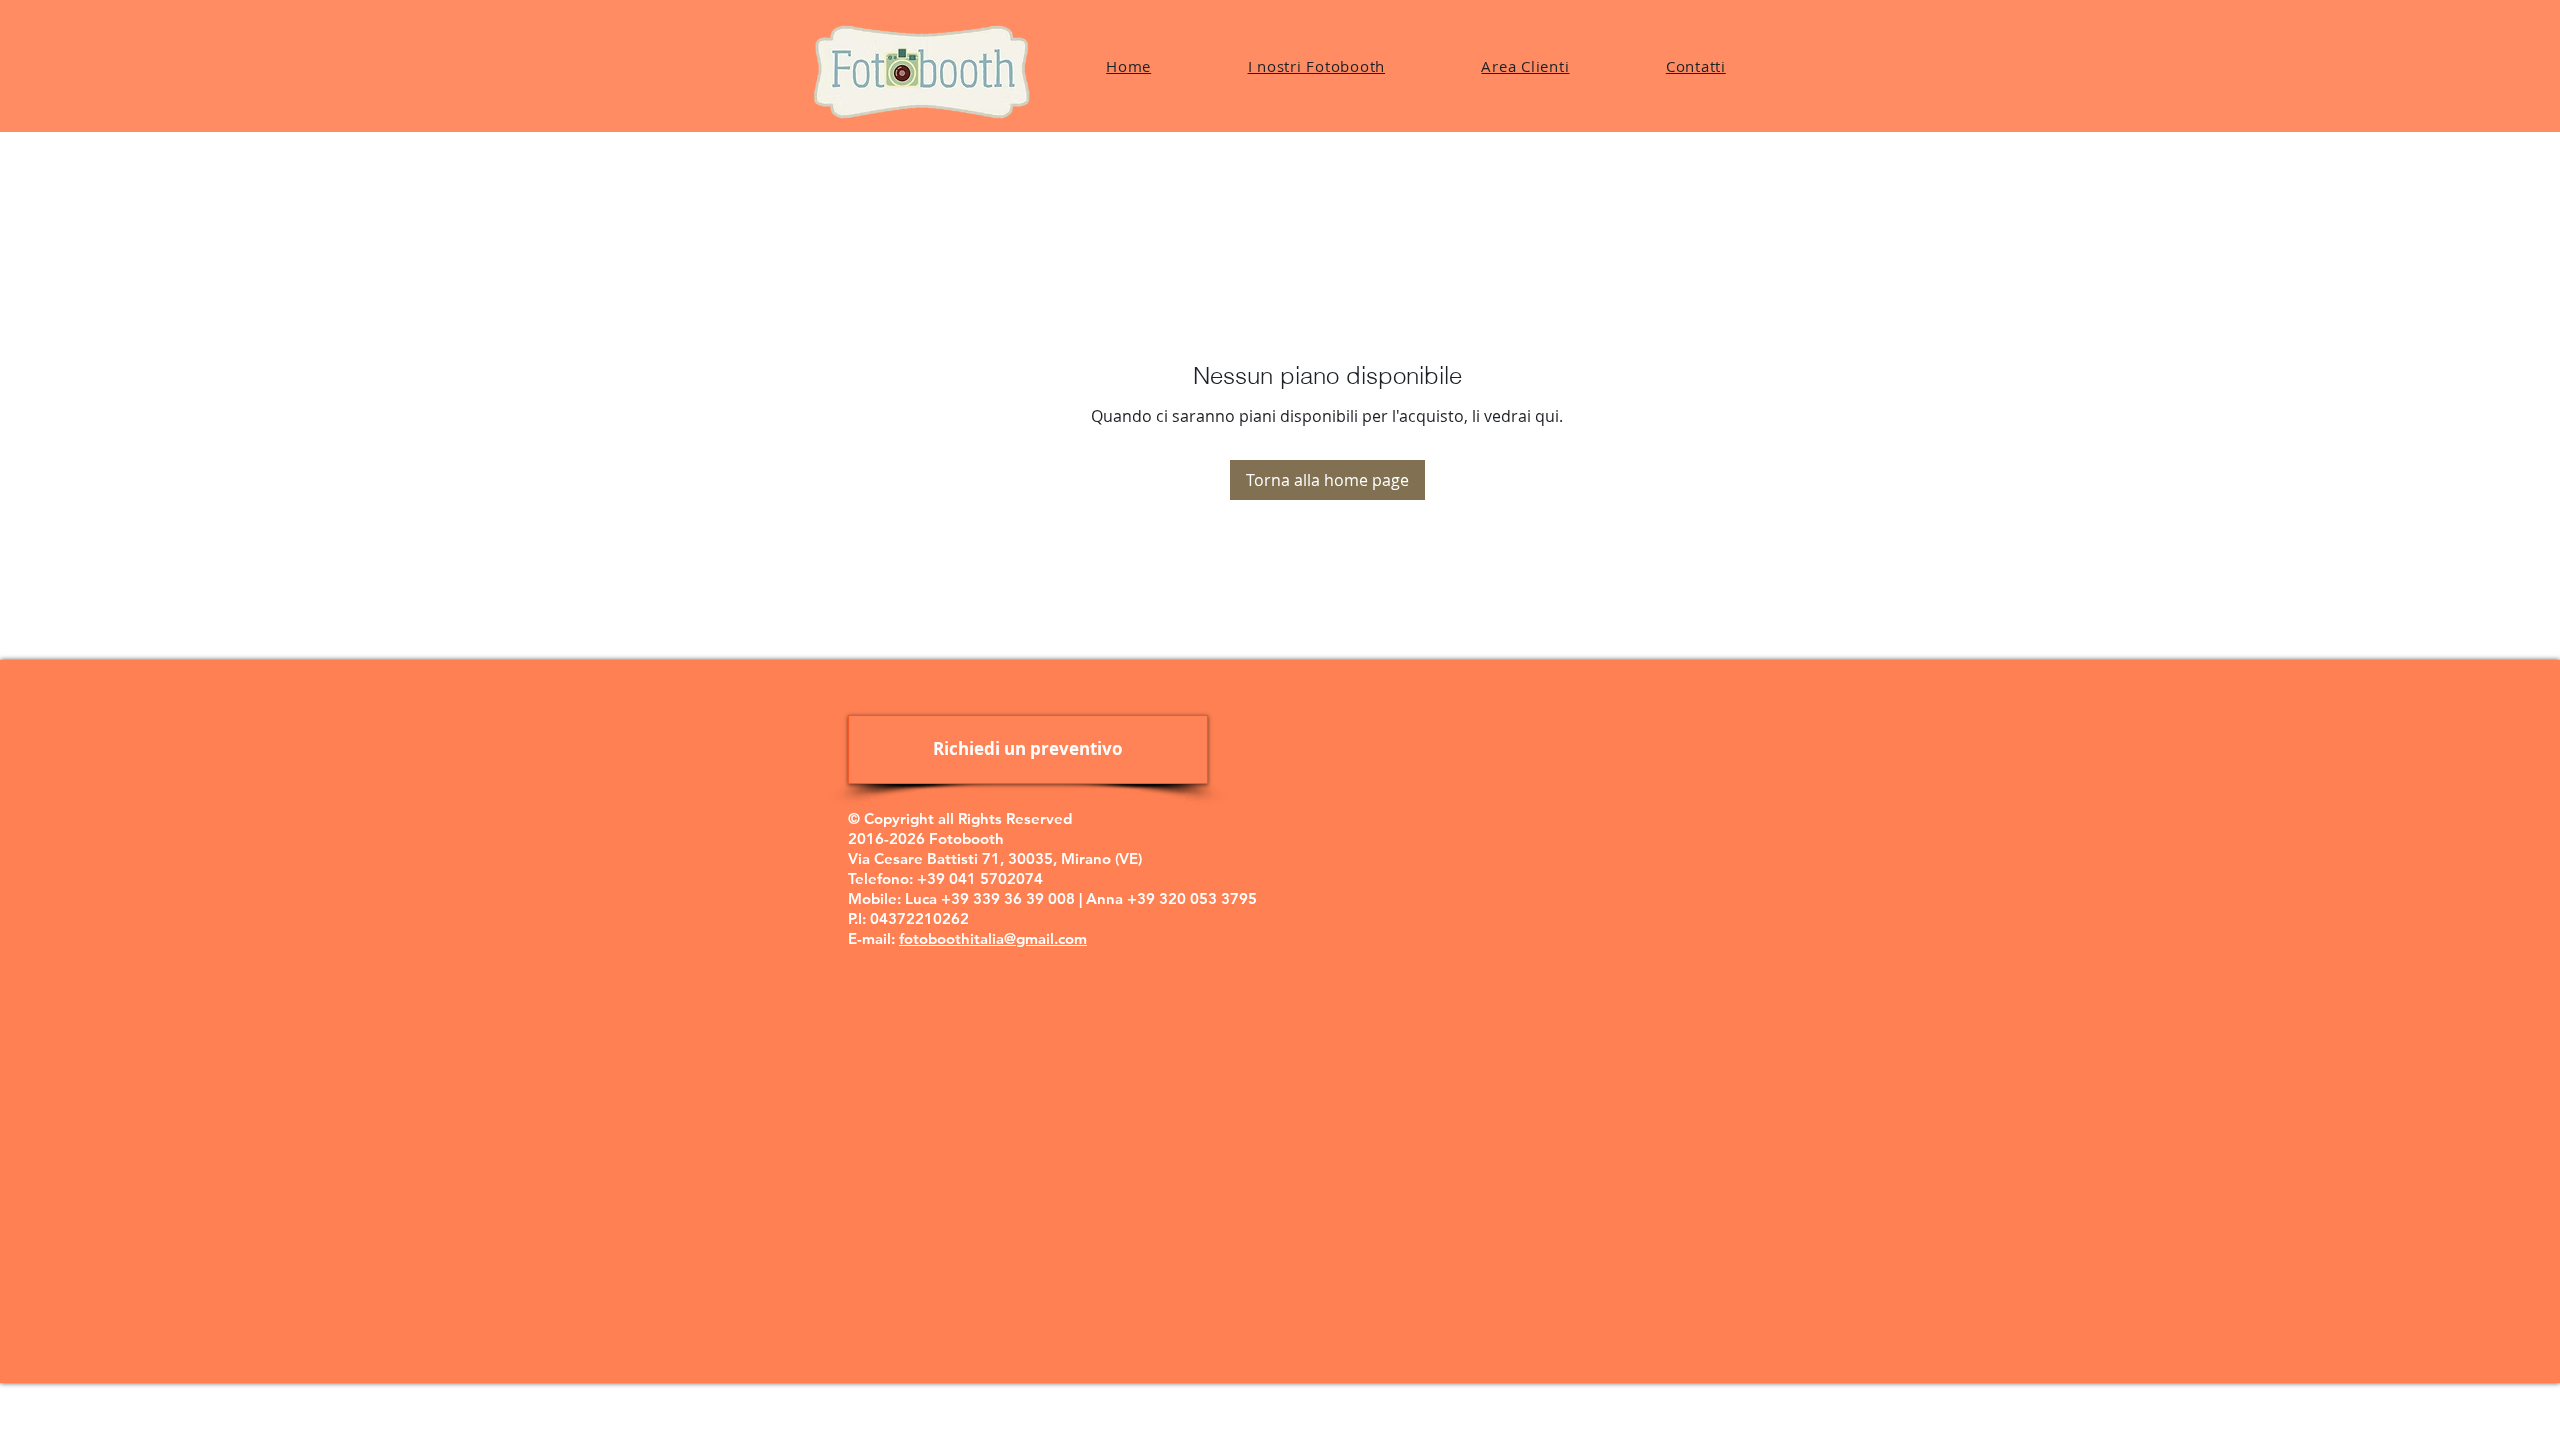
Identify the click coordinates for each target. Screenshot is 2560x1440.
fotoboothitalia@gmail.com (993, 938)
